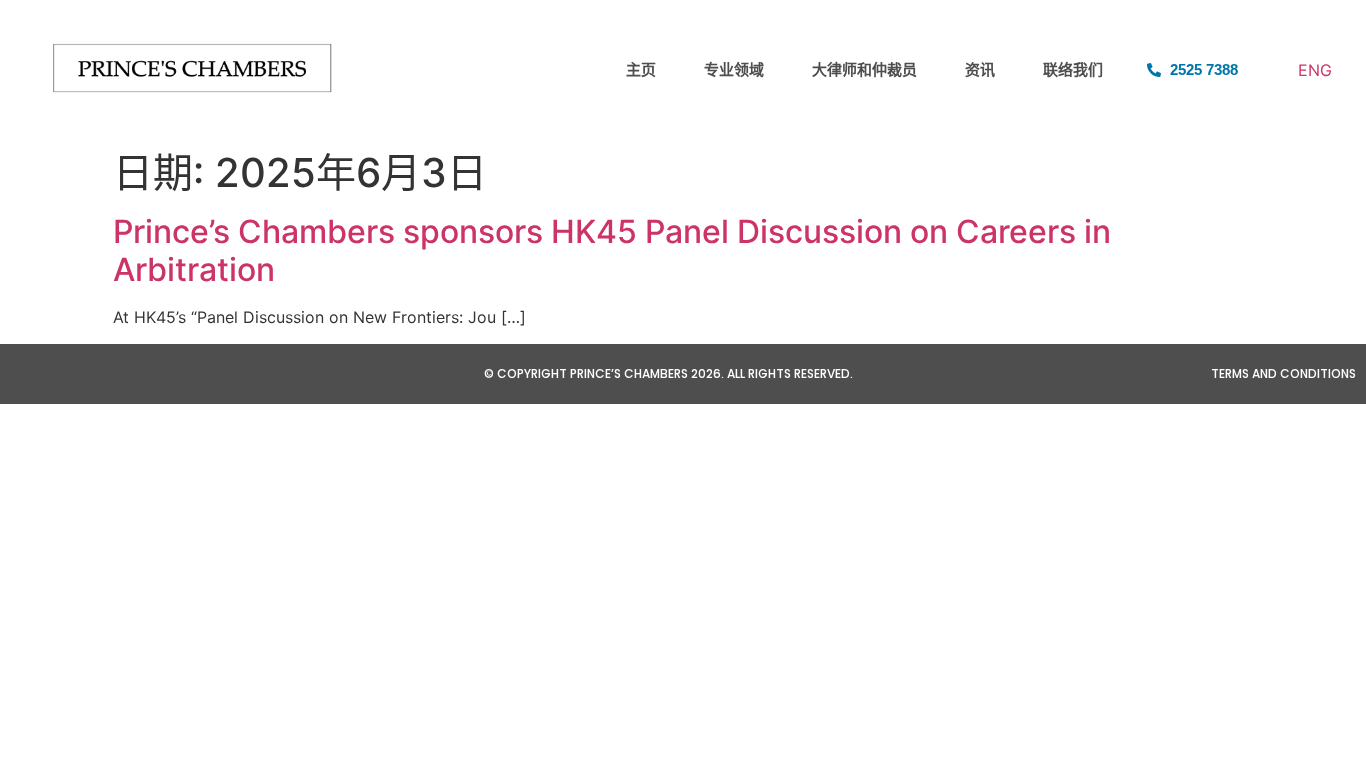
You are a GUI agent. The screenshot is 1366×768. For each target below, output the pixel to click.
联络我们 (1073, 69)
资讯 (980, 69)
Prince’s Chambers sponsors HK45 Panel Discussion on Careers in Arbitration (612, 250)
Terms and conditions (1283, 373)
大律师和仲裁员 (864, 69)
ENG (1315, 70)
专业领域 (734, 69)
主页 (641, 69)
